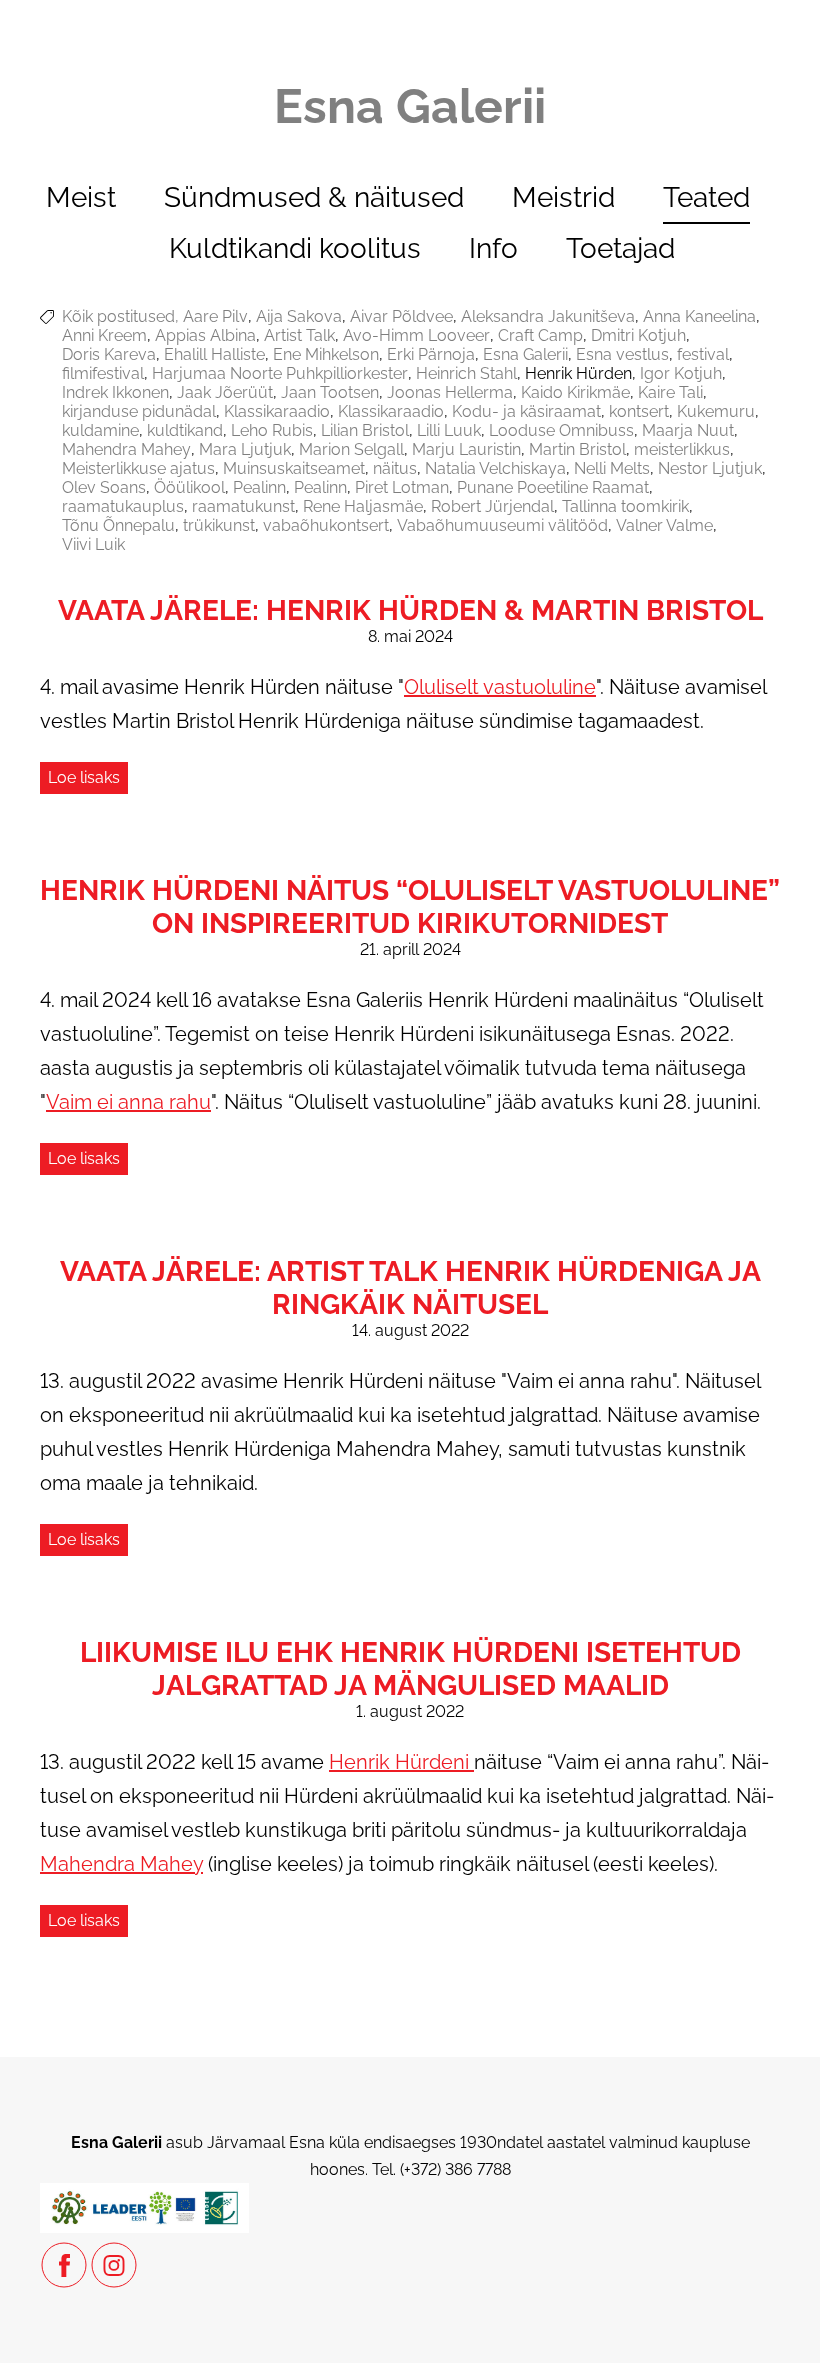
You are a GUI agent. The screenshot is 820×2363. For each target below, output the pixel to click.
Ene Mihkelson (326, 354)
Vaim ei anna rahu (128, 1102)
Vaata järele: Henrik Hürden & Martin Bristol (410, 610)
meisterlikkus (682, 449)
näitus (395, 468)
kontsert (639, 411)
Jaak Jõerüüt (225, 392)
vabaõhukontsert (326, 525)
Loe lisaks (84, 777)
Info (493, 248)
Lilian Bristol (365, 430)
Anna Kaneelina (699, 316)
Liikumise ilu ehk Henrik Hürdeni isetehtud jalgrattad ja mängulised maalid (410, 1669)
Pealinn (259, 487)
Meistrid (563, 197)
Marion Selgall (351, 449)
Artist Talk (299, 335)
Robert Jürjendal (492, 506)
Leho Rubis (272, 430)
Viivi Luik (93, 544)
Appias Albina (205, 335)
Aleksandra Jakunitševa (548, 316)
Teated (706, 197)
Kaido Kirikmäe (575, 392)
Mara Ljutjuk (245, 449)
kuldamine (100, 430)
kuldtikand (185, 430)
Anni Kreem (104, 335)
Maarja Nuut (688, 430)
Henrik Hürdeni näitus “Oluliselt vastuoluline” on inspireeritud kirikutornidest (410, 907)
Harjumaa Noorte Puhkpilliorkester (280, 373)
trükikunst (219, 525)
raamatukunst (243, 506)
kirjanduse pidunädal (139, 411)
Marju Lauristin (466, 449)
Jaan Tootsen (330, 392)
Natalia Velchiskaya (495, 468)
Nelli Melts (612, 468)
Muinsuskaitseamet (294, 468)
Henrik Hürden (578, 373)
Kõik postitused (118, 316)
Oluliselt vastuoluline (500, 687)
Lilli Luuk (449, 430)
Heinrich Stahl (466, 373)
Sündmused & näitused (314, 197)
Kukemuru (716, 411)
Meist (81, 197)
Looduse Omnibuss (561, 430)
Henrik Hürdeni (401, 1762)
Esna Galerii (525, 354)
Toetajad (620, 248)
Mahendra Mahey (126, 449)
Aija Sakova (299, 316)
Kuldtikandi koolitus (295, 248)
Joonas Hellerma (450, 392)
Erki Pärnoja (431, 354)
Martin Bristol (577, 449)
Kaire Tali (670, 392)
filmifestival (103, 373)
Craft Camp (540, 335)
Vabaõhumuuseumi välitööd (502, 525)
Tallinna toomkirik (625, 506)
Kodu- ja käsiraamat (526, 411)
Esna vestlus (622, 354)
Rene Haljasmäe (363, 506)
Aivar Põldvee (401, 316)
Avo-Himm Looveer (416, 335)
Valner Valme (664, 525)
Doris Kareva (109, 354)
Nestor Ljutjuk (710, 468)
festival (703, 354)
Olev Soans (104, 487)
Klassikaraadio (277, 411)
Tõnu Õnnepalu (118, 525)
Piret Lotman (402, 487)
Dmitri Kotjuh (638, 335)
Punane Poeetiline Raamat (553, 487)
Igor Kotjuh (681, 373)
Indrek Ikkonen (115, 392)
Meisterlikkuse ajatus (138, 468)
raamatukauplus (123, 506)
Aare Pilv (215, 316)
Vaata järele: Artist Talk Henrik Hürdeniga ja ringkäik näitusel (410, 1288)
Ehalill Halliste (214, 354)
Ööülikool (189, 487)
